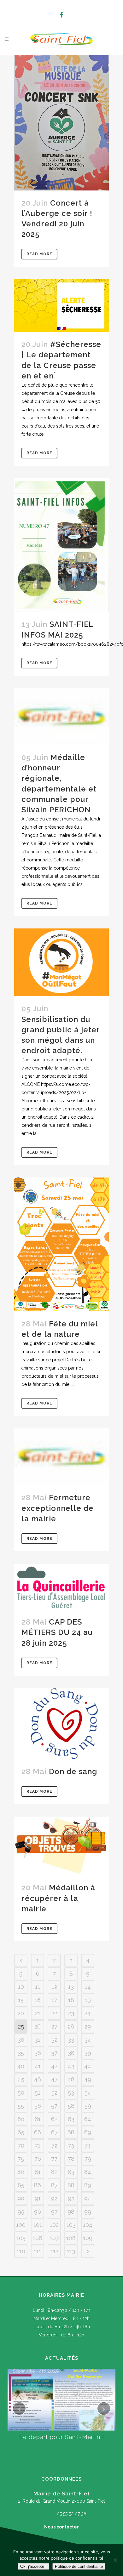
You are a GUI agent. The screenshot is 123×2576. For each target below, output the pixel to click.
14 (88, 1987)
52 (54, 2093)
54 (88, 2093)
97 (54, 2212)
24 (88, 2013)
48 (71, 2079)
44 (88, 2066)
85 (21, 2185)
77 (54, 2159)
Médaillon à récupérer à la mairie (58, 1898)
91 (38, 2198)
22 (54, 2013)
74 (88, 2145)
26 (38, 2026)
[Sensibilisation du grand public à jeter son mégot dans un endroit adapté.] (61, 962)
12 (54, 1987)
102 (54, 2225)
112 (54, 2251)
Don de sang (73, 1771)
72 (54, 2145)
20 (21, 2013)
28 (71, 2026)
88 (71, 2185)
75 (21, 2159)
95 (21, 2212)
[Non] (115, 2560)
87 (54, 2185)
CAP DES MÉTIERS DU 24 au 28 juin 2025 (57, 1632)
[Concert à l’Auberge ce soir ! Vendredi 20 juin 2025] (61, 123)
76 (38, 2159)
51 (38, 2093)
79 (88, 2159)
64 (88, 2119)
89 (88, 2185)
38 (71, 2053)
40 (21, 2066)
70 (21, 2145)
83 (71, 2172)
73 (71, 2145)
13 (71, 1987)
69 (88, 2132)
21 (38, 2013)
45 (21, 2079)
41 (38, 2066)
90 (21, 2198)
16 (38, 2000)
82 (54, 2172)
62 (54, 2119)
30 (21, 2040)
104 (88, 2225)
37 (54, 2053)
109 (88, 2238)
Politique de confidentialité (79, 2566)
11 (38, 1987)
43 (71, 2066)
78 (71, 2159)
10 (21, 1987)
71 (38, 2145)
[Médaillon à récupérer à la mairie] (61, 1846)
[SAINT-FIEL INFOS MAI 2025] (61, 545)
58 (71, 2106)
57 (54, 2106)
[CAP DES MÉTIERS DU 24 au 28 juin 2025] (61, 1587)
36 (38, 2053)
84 (88, 2172)
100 (21, 2225)
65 (21, 2132)
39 (88, 2053)
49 (88, 2079)
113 (71, 2251)
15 (21, 2000)
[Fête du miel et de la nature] (61, 1244)
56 (38, 2106)
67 (54, 2132)
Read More (39, 254)
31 (38, 2040)
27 (54, 2026)
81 (38, 2172)
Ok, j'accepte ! (33, 2566)
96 (38, 2212)
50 (21, 2093)
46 (38, 2079)
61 (38, 2119)
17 (54, 2000)
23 (71, 2013)
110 (21, 2251)
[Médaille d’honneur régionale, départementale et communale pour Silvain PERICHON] (61, 717)
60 (21, 2119)
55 (21, 2106)
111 (38, 2251)
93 (71, 2198)
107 (54, 2238)
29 (88, 2026)
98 (71, 2212)
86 (38, 2185)
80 (21, 2172)
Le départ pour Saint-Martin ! (62, 2437)
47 (54, 2079)
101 (38, 2225)
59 (88, 2106)
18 (71, 2000)
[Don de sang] (61, 1724)
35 (21, 2053)
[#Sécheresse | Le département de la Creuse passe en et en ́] (61, 306)
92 (54, 2198)
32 (54, 2040)
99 (88, 2212)
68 (71, 2132)
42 (54, 2066)
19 (88, 2000)
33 (71, 2040)
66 (38, 2132)
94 (88, 2198)
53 (71, 2093)
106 (38, 2238)
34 (88, 2040)
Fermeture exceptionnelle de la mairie (58, 1508)
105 (21, 2238)
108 (71, 2238)
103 (71, 2225)
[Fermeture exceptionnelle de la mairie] (61, 1457)
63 (71, 2119)
